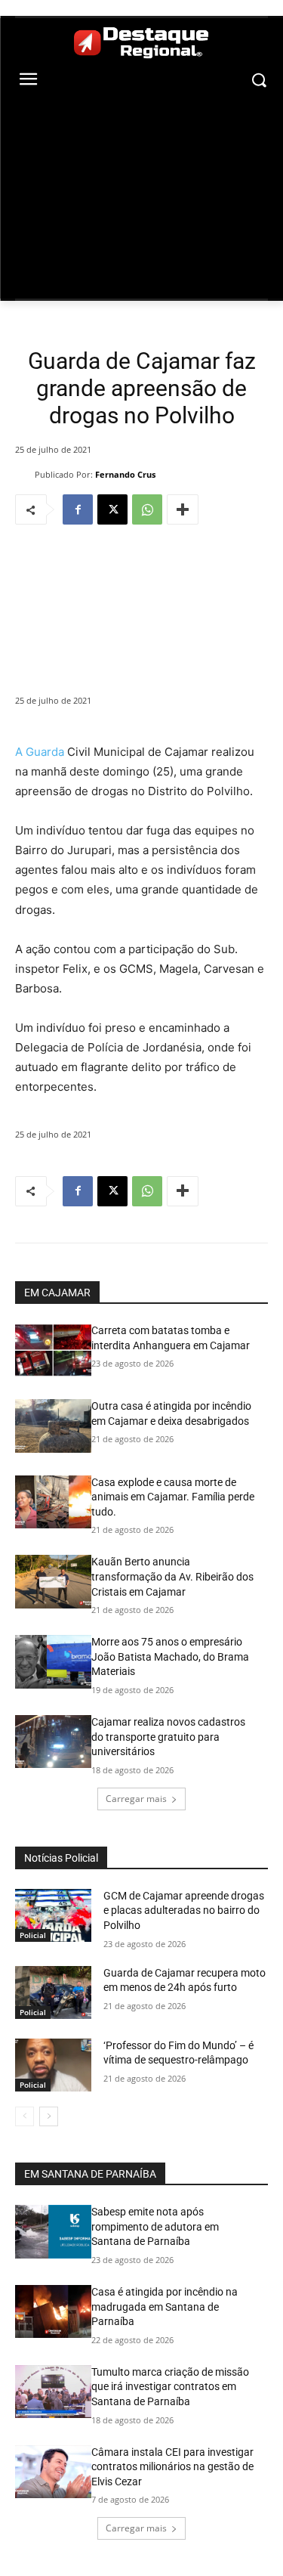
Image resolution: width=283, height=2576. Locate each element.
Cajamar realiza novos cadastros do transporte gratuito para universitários (168, 1737)
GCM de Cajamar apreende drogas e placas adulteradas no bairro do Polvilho (184, 1910)
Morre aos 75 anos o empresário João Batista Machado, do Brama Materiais (170, 1656)
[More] (183, 509)
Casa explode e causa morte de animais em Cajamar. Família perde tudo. (173, 1497)
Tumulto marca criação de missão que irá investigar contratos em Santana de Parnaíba (170, 2387)
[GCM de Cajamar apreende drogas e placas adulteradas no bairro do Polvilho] (53, 1915)
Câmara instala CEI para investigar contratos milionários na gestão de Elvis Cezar (172, 2467)
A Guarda (40, 752)
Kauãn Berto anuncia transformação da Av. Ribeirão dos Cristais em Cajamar (172, 1576)
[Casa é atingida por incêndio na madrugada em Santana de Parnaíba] (53, 2311)
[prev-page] (25, 2116)
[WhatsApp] (147, 509)
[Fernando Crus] (25, 475)
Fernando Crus (125, 474)
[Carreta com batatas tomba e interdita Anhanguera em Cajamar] (53, 1350)
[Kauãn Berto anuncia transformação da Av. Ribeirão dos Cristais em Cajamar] (53, 1581)
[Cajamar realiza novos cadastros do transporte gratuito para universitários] (53, 1742)
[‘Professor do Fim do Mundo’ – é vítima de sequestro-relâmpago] (53, 2065)
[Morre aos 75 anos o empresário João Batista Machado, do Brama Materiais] (53, 1661)
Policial (33, 1935)
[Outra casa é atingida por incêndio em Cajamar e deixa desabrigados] (53, 1426)
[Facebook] (78, 509)
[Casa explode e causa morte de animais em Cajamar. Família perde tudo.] (53, 1502)
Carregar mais (136, 1799)
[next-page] (49, 2116)
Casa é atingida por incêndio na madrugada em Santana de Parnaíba (165, 2307)
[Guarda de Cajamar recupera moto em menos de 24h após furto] (53, 1992)
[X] (112, 509)
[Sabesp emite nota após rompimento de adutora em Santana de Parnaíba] (53, 2231)
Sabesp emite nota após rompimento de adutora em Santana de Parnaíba (155, 2226)
